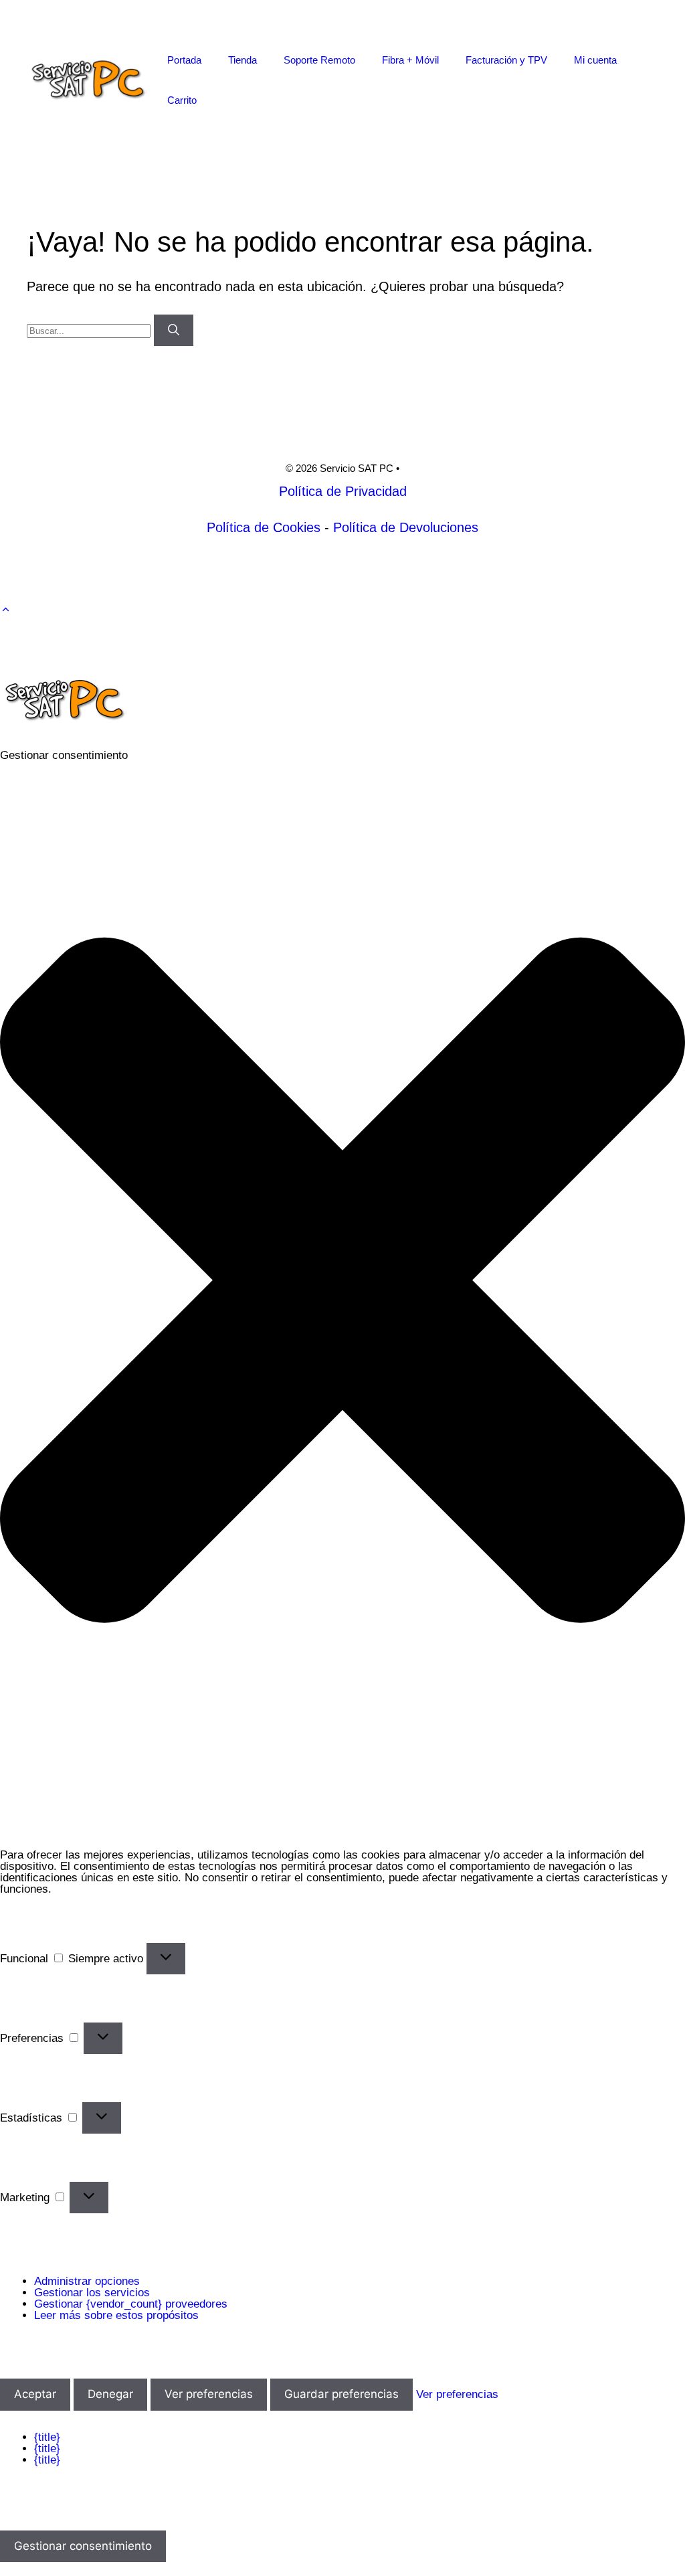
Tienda (242, 60)
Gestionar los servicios (92, 2293)
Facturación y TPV (506, 60)
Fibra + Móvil (410, 60)
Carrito (182, 100)
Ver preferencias (209, 2394)
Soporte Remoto (319, 60)
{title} (47, 2437)
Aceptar (35, 2394)
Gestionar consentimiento (83, 2546)
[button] (6, 610)
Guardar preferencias (341, 2394)
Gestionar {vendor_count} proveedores (131, 2304)
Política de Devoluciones (406, 527)
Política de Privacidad (343, 491)
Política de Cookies (264, 527)
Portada (184, 60)
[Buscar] (174, 331)
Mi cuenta (595, 60)
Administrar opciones (87, 2281)
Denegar (110, 2394)
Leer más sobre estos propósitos (116, 2315)
